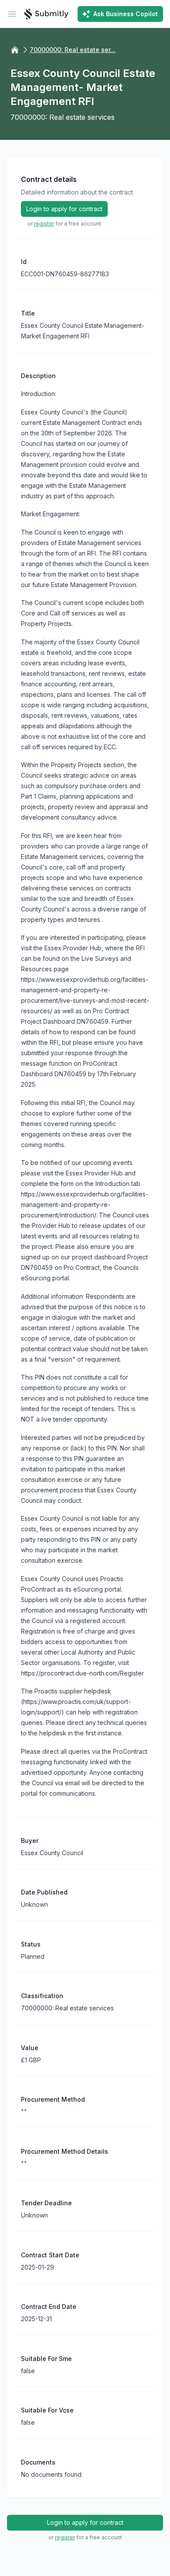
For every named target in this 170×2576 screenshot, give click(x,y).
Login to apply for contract (64, 209)
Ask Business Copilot (126, 14)
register (44, 224)
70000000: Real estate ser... (73, 50)
